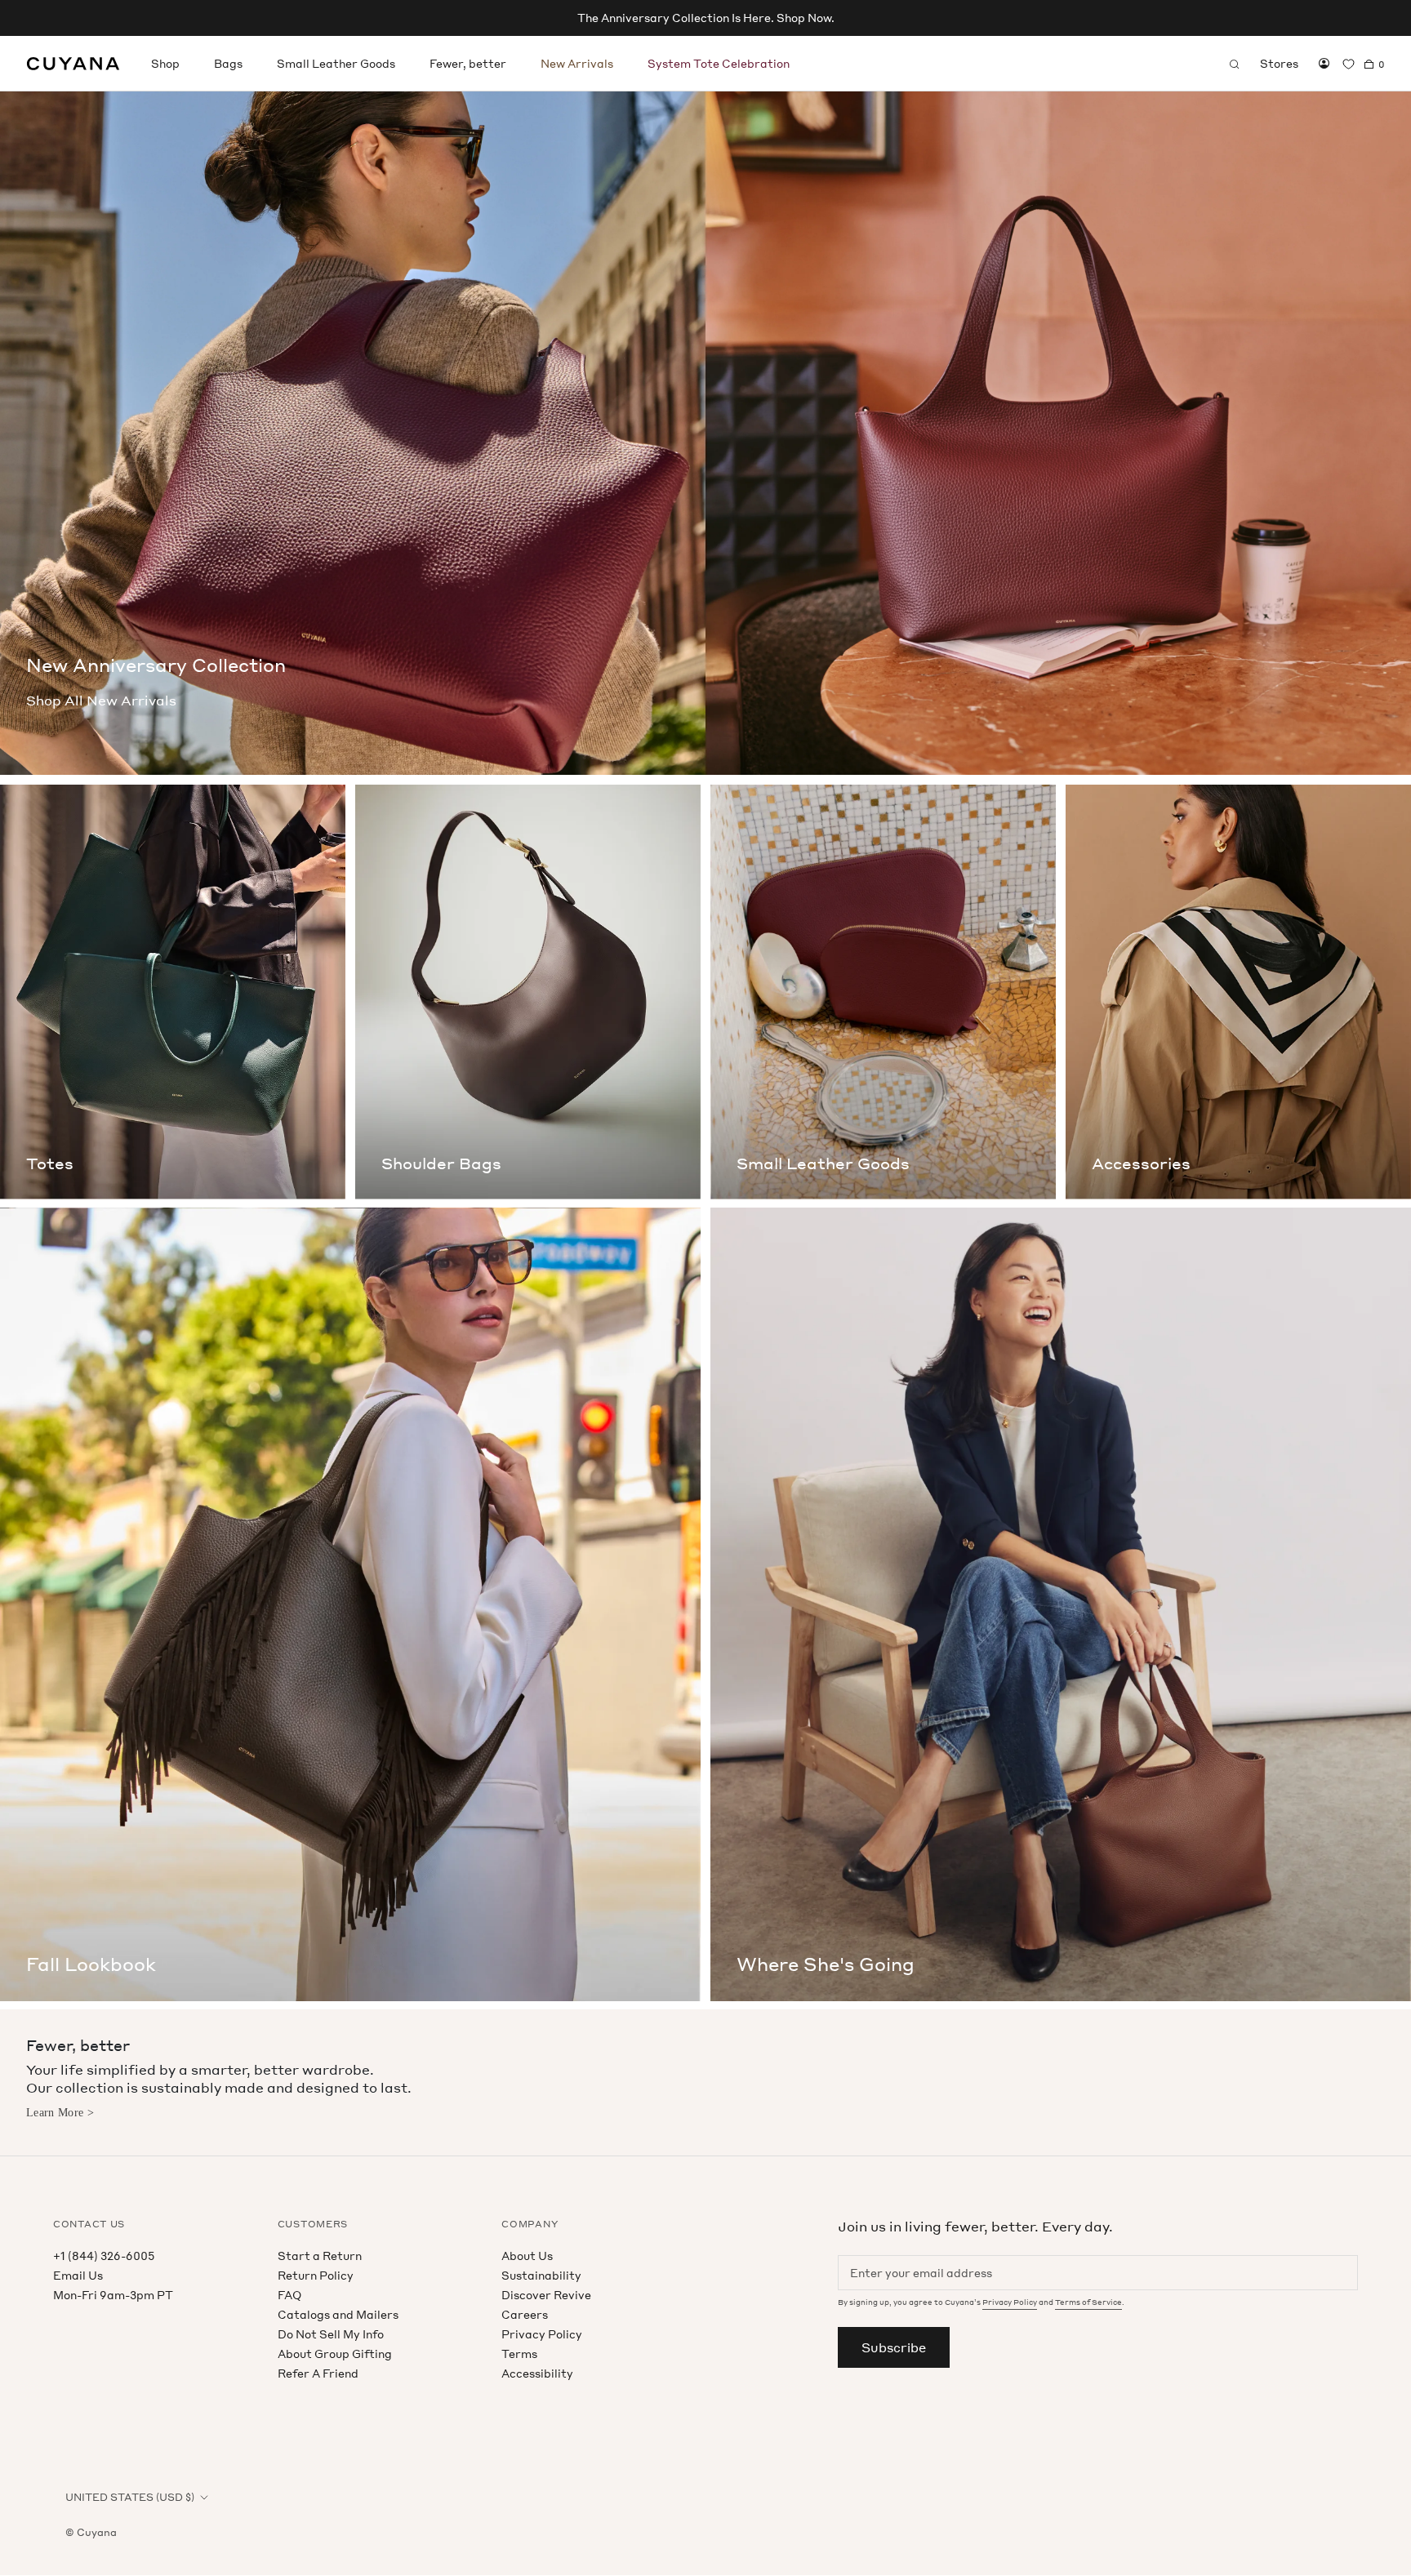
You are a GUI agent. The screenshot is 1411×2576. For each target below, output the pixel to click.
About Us (527, 2256)
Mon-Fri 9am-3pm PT (113, 2295)
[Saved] (1349, 64)
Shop (165, 63)
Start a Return (320, 2256)
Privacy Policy (542, 2334)
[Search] (1235, 64)
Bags (228, 63)
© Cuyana (91, 2532)
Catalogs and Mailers (338, 2314)
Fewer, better (468, 63)
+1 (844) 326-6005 (104, 2256)
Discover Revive (546, 2295)
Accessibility (537, 2373)
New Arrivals (577, 63)
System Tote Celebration (719, 63)
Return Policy (316, 2275)
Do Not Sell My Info (331, 2334)
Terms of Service (1088, 2302)
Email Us (78, 2275)
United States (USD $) (130, 2497)
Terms (519, 2354)
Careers (525, 2314)
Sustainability (541, 2275)
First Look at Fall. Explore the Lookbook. (706, 18)
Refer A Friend (318, 2373)
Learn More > (60, 2113)
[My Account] (1324, 64)
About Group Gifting (335, 2354)
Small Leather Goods (336, 63)
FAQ (289, 2295)
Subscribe (894, 2347)
